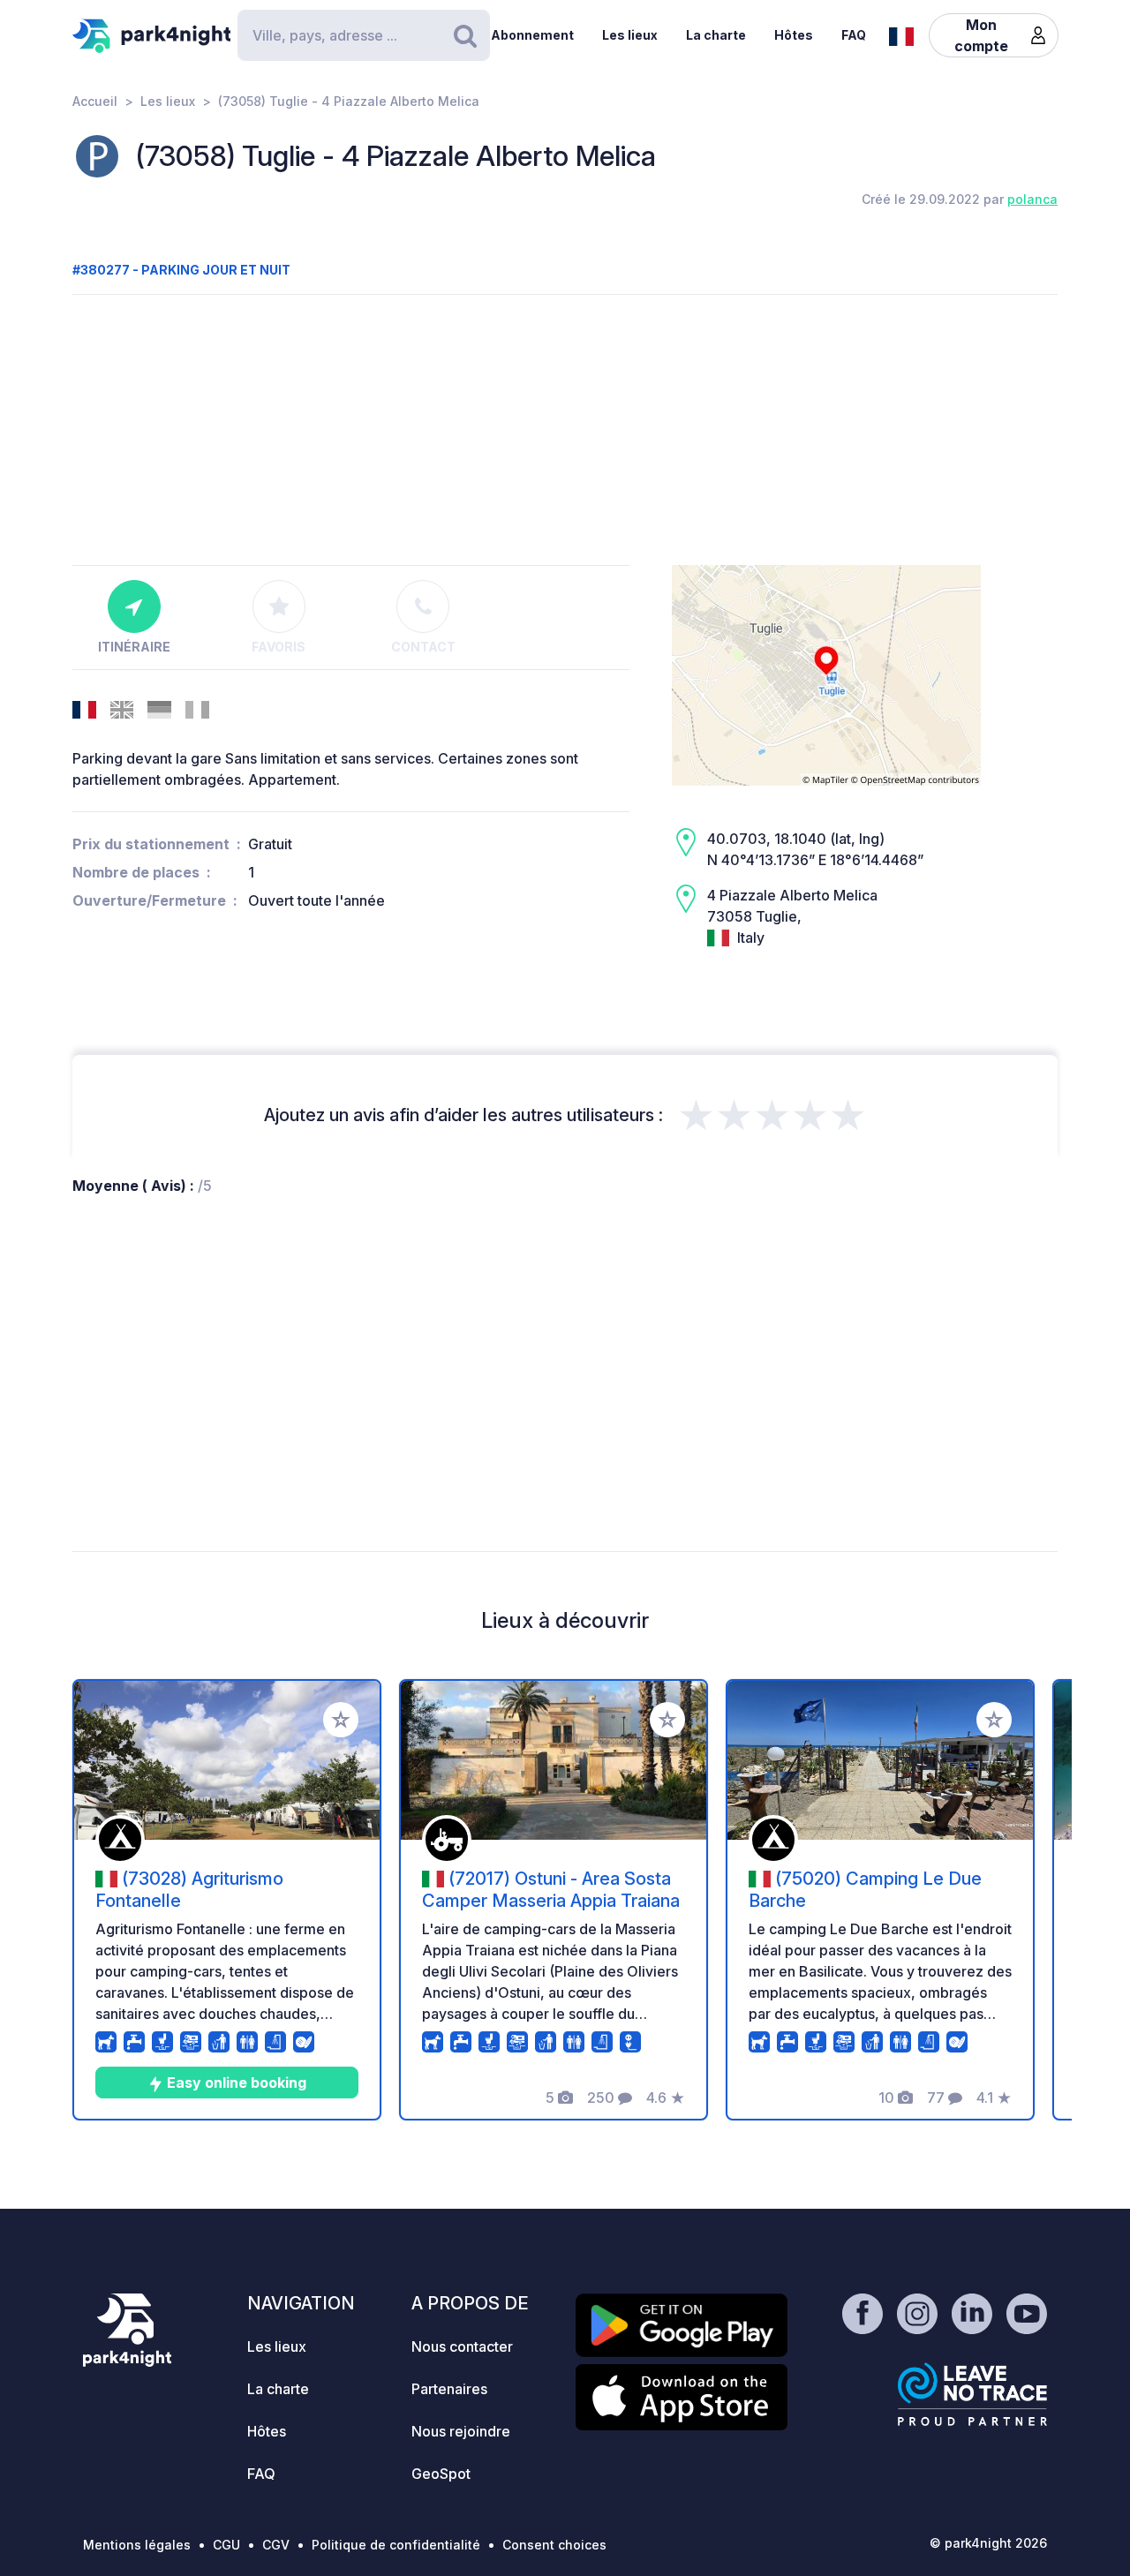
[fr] (901, 34)
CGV (276, 2545)
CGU (226, 2545)
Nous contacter (462, 2346)
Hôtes (794, 35)
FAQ (854, 35)
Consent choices (554, 2545)
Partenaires (449, 2389)
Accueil (95, 101)
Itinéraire (134, 647)
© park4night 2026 (988, 2543)
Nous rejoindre (461, 2431)
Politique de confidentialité (396, 2545)
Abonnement (532, 35)
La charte (716, 35)
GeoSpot (441, 2474)
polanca (1032, 199)
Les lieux (630, 35)
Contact (423, 647)
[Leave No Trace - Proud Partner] (973, 2394)
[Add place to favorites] (341, 1720)
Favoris (279, 647)
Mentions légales (137, 2545)
